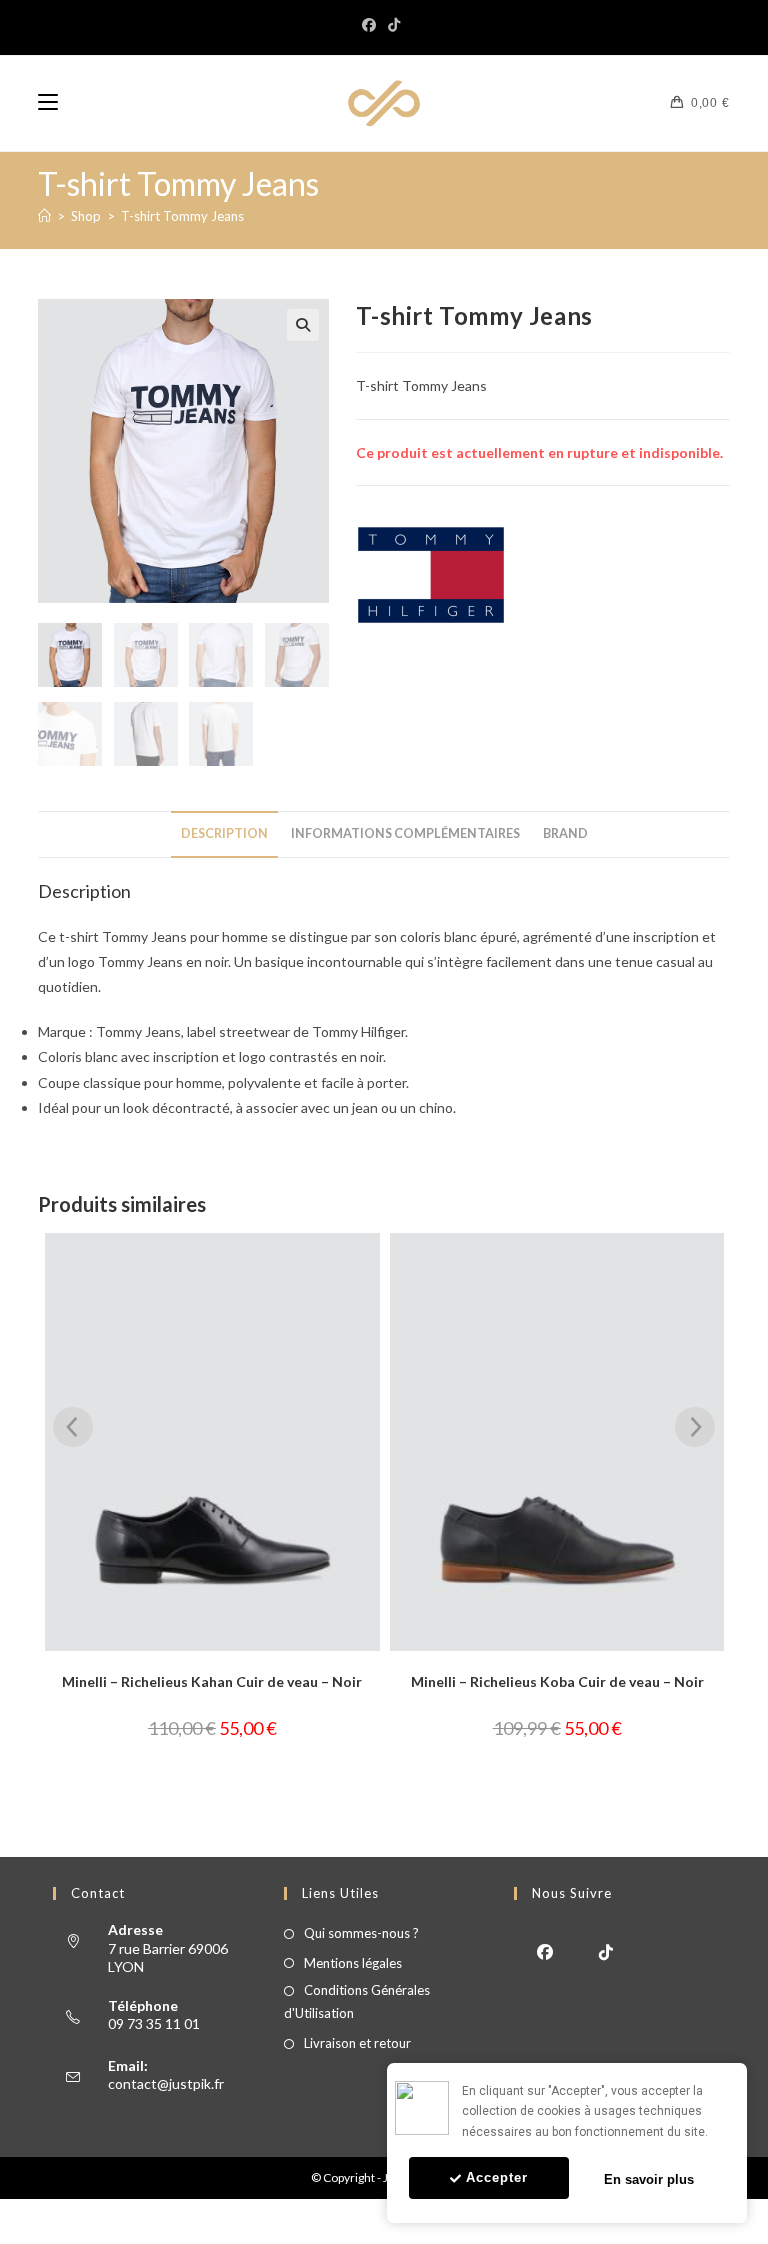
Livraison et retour (357, 2043)
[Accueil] (44, 216)
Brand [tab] (565, 833)
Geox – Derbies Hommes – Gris (561, 1681)
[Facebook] (372, 25)
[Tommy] (431, 575)
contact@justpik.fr (166, 2083)
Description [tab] (224, 833)
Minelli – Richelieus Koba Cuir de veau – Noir (215, 1681)
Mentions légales (353, 1963)
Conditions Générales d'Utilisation (357, 2001)
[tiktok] (605, 1950)
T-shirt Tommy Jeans (182, 216)
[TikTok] (394, 25)
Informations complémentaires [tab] (405, 833)
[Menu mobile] (48, 103)
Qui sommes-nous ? (361, 1933)
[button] (303, 325)
